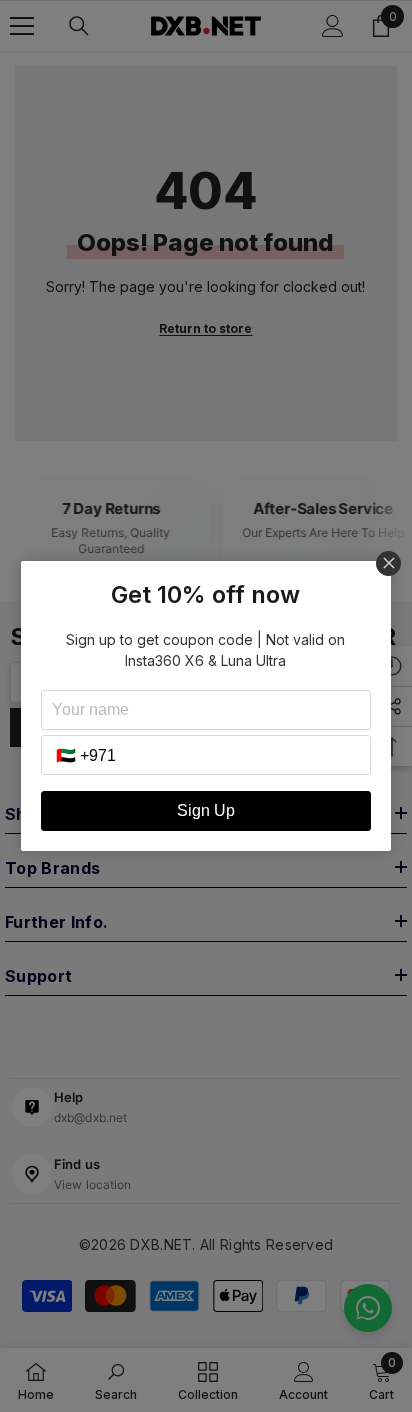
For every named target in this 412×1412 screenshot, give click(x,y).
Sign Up (206, 810)
